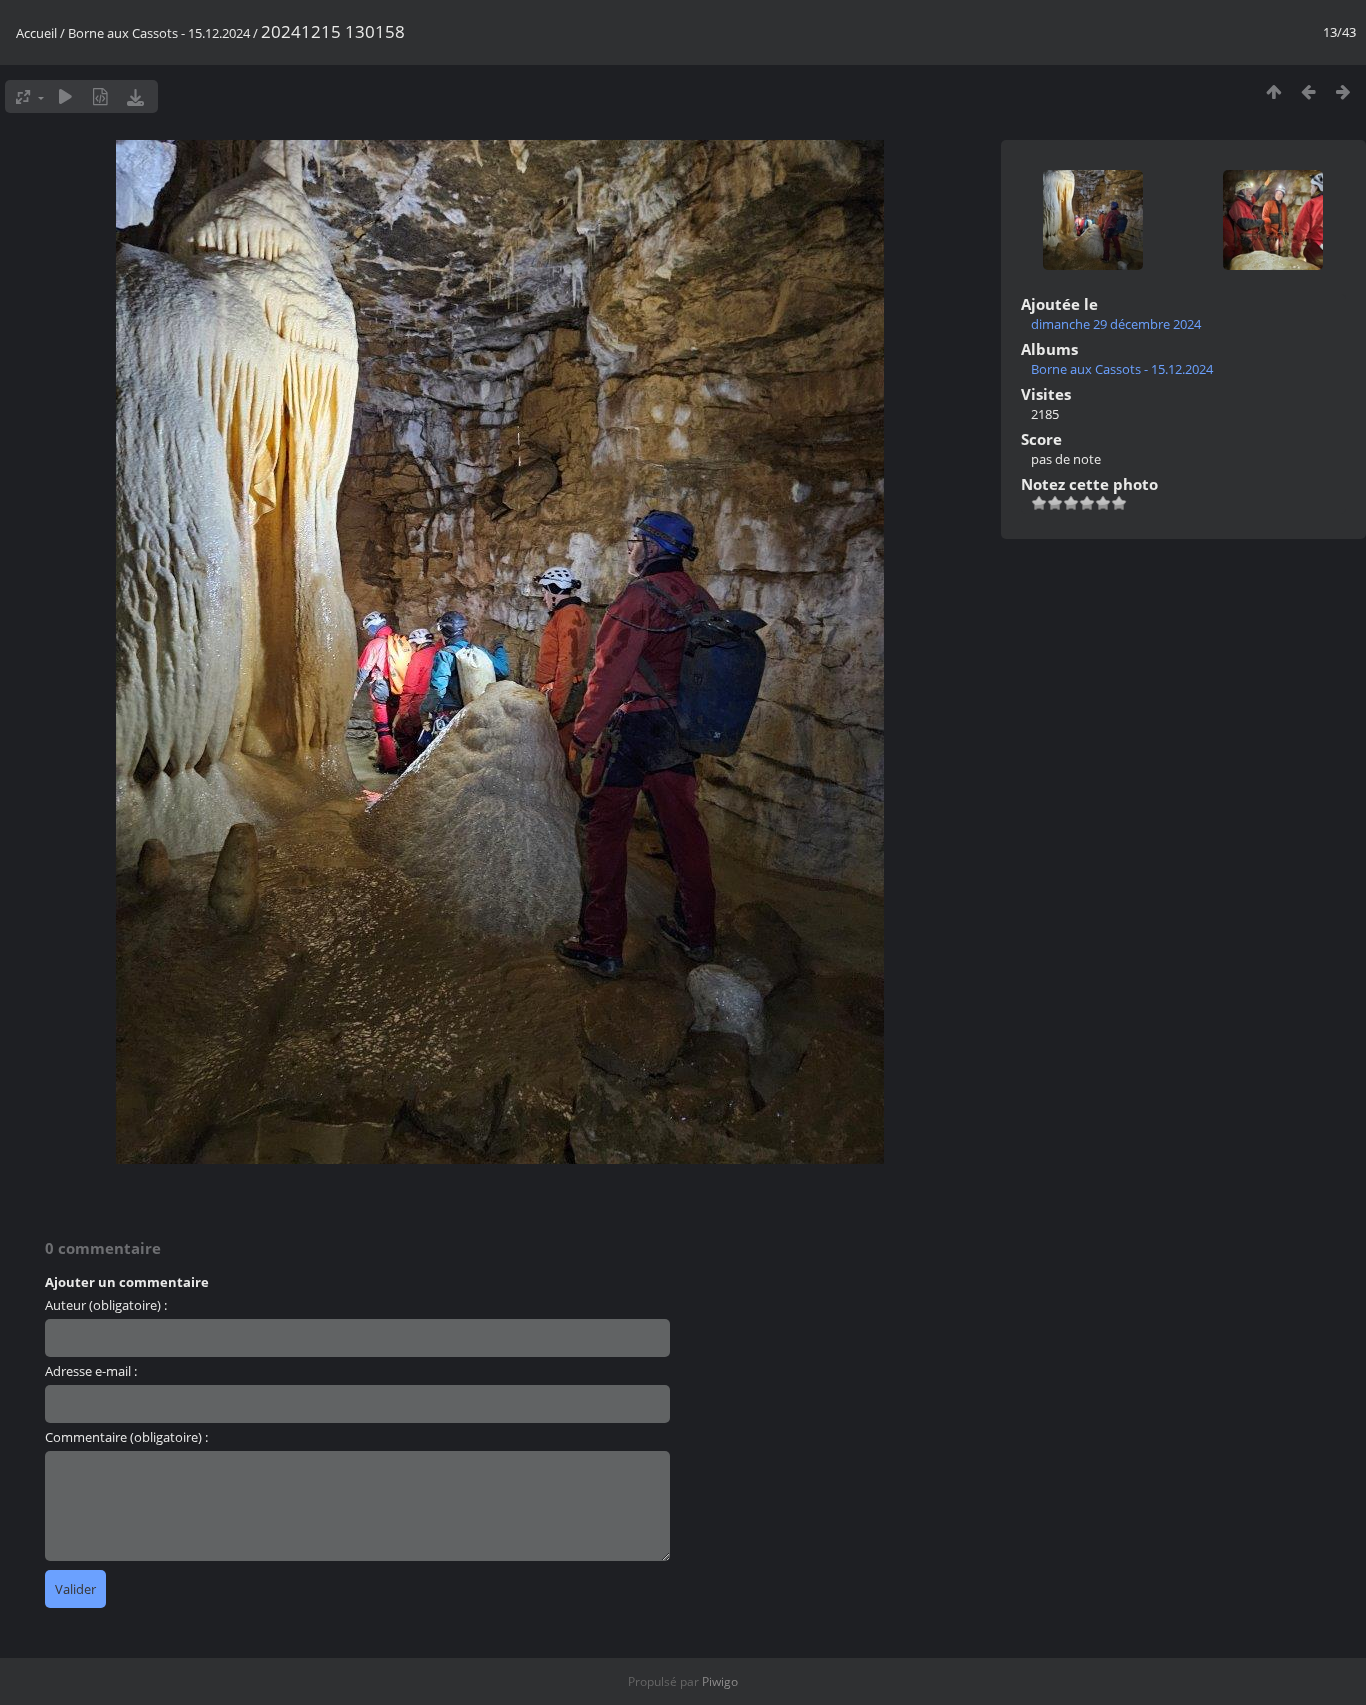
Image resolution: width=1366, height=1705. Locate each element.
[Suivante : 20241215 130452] (1343, 91)
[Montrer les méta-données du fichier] (100, 96)
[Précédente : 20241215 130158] (1308, 91)
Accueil (36, 33)
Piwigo (720, 1681)
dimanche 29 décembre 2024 (1116, 324)
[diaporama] (65, 96)
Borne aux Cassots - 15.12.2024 (159, 33)
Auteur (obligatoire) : (106, 1305)
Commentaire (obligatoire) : (126, 1437)
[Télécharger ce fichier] (135, 96)
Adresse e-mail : (91, 1371)
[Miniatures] (1273, 91)
